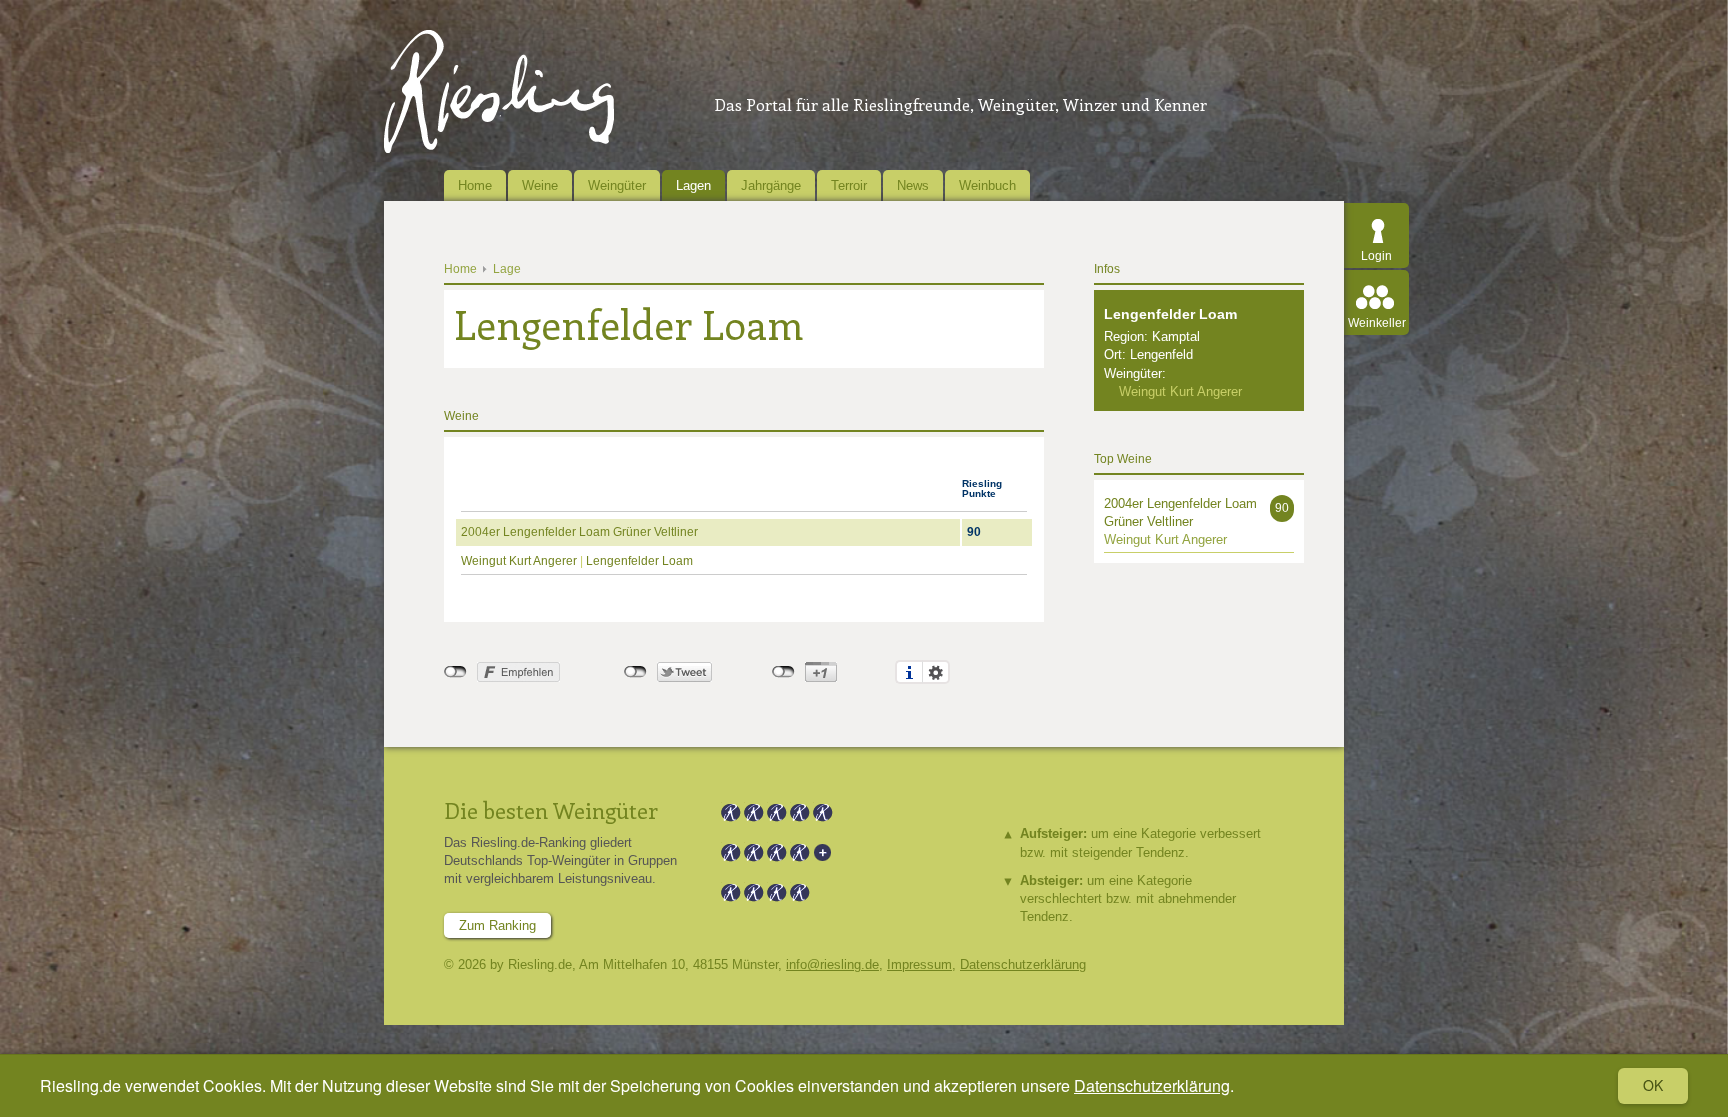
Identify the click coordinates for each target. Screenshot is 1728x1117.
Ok (1653, 1085)
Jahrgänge (771, 185)
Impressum (919, 964)
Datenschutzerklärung (1152, 1085)
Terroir (849, 185)
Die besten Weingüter (551, 810)
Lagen (693, 185)
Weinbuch (987, 185)
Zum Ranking (497, 925)
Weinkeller (1377, 323)
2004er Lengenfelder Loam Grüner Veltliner (579, 532)
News (913, 185)
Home (475, 185)
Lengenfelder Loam (639, 561)
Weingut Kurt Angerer (519, 561)
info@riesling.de (832, 964)
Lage (507, 269)
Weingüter (617, 185)
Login (1376, 256)
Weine (540, 185)
